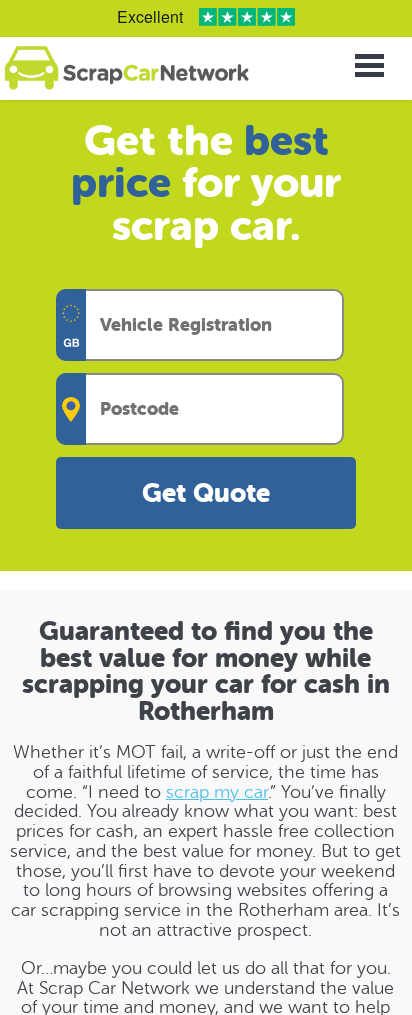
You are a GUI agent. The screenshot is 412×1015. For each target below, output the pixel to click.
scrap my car (217, 792)
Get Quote (206, 493)
